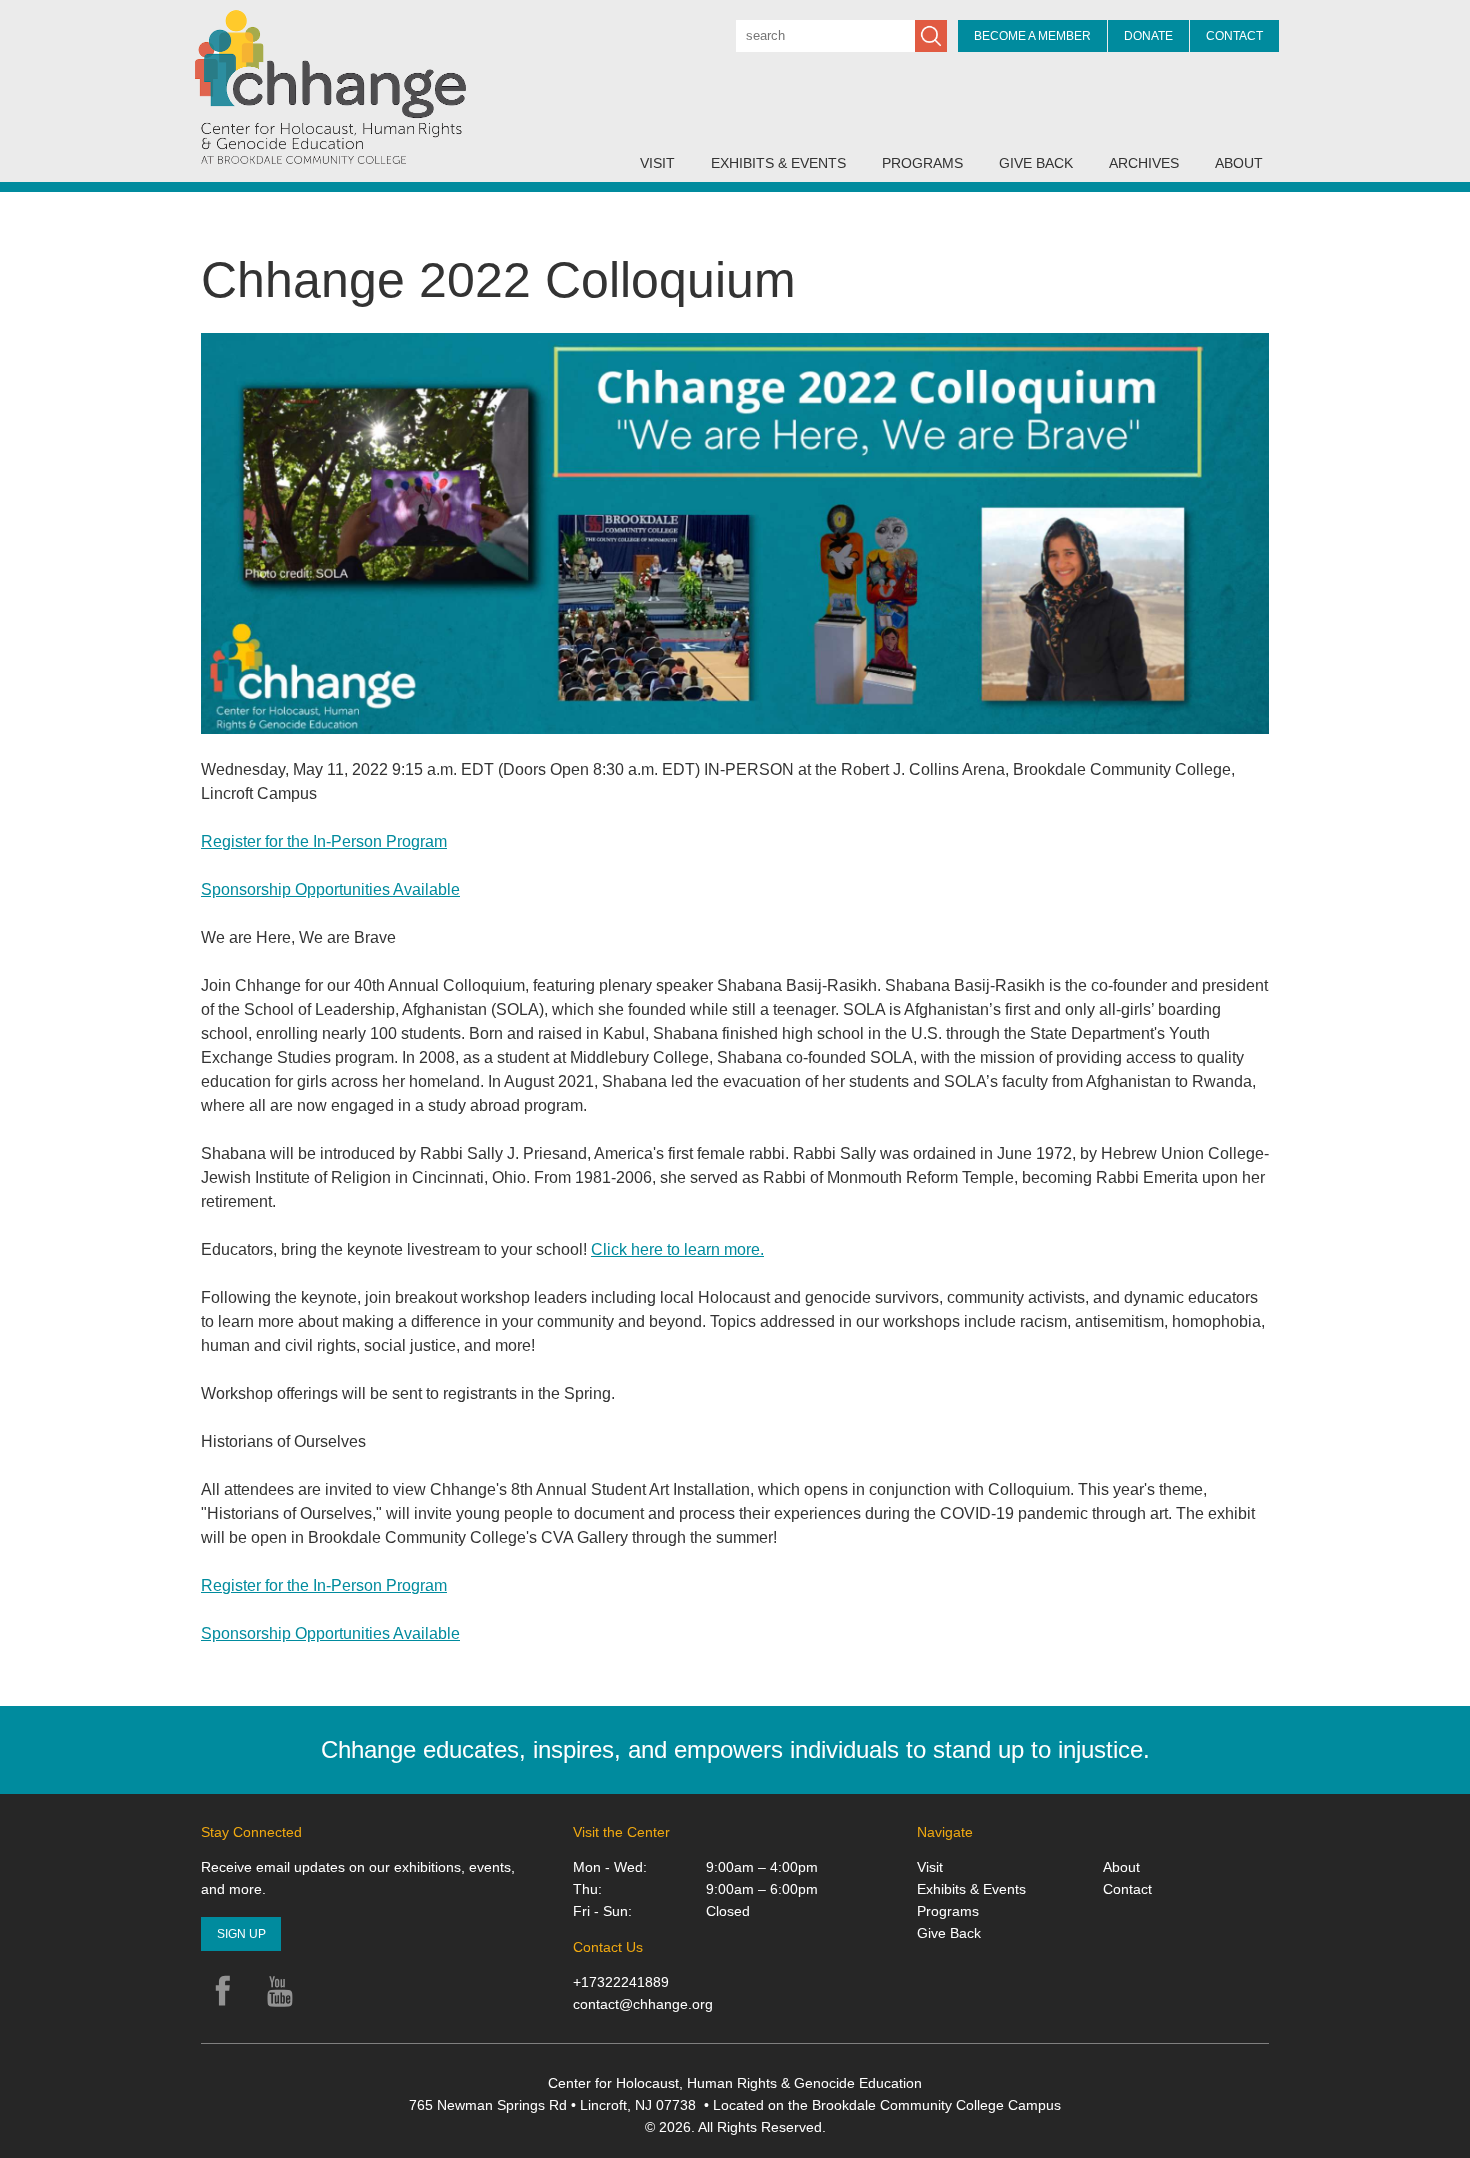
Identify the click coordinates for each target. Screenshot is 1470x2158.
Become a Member (1032, 36)
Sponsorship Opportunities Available (330, 889)
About (1239, 163)
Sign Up (241, 1934)
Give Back (1036, 163)
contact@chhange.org (643, 2004)
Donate (1148, 36)
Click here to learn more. (677, 1249)
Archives (1144, 163)
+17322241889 (621, 1982)
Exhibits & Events (778, 163)
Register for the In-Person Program (324, 841)
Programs (922, 163)
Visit (657, 163)
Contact (1234, 36)
